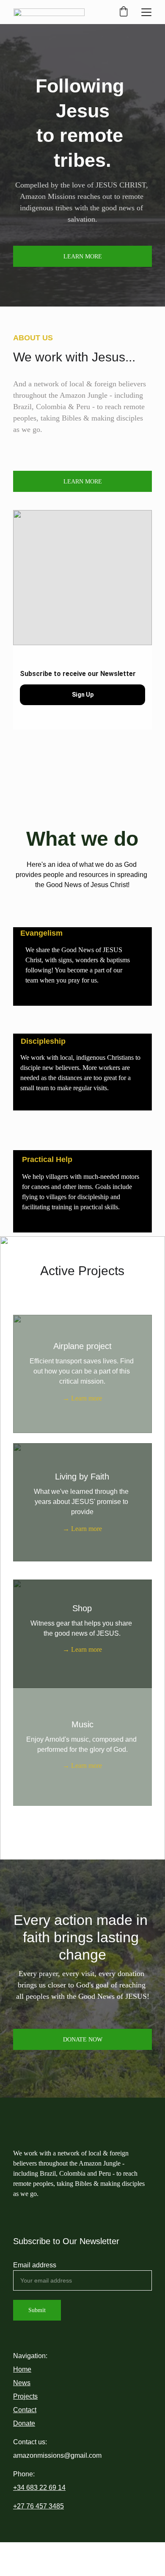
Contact (25, 2410)
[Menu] (146, 12)
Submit (37, 2310)
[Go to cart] (124, 12)
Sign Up (83, 695)
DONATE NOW (83, 2040)
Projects (25, 2396)
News (22, 2383)
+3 (17, 2488)
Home (22, 2369)
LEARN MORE (83, 257)
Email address (35, 2265)
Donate (24, 2423)
